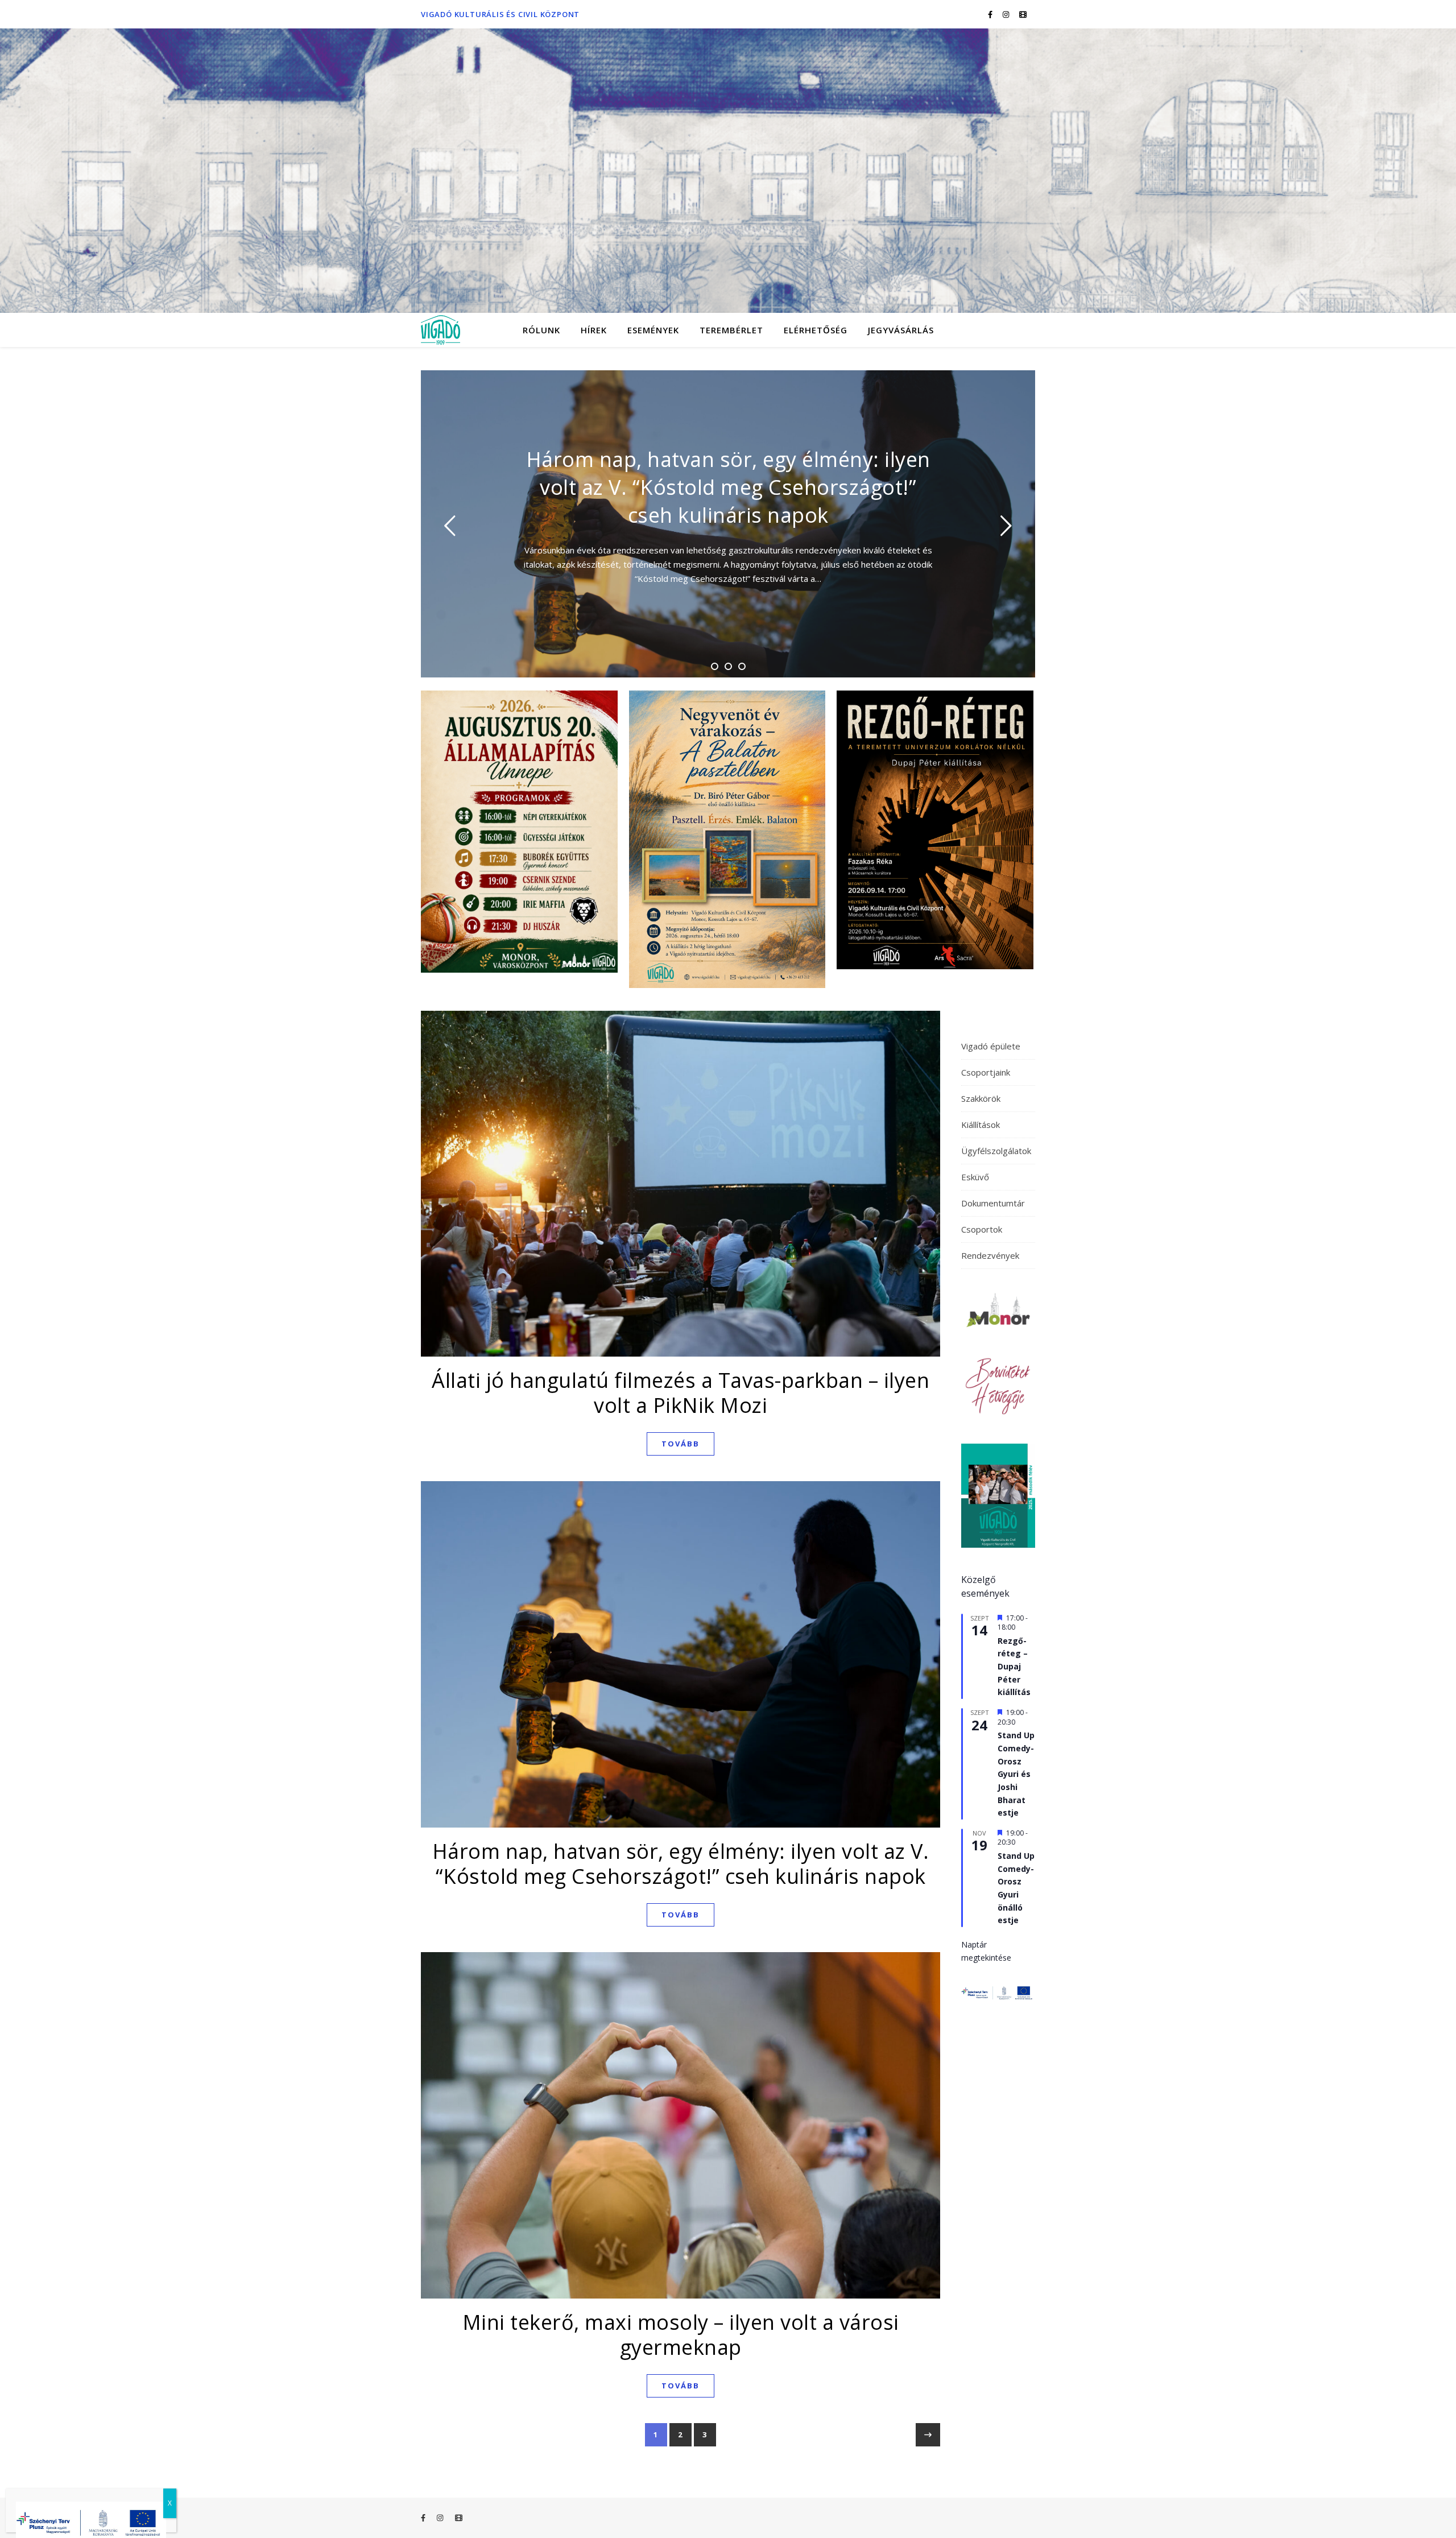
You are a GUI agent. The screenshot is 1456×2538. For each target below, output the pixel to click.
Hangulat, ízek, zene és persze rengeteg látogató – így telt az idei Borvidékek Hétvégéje (728, 487)
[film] (1023, 14)
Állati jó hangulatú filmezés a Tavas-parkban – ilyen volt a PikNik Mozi (681, 1393)
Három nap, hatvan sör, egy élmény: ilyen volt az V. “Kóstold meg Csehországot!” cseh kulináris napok (681, 1864)
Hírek (594, 330)
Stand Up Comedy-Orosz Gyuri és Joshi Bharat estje (1016, 1774)
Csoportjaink (986, 1072)
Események (653, 330)
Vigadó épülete (991, 1046)
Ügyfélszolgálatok (996, 1151)
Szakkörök (981, 1098)
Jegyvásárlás (901, 330)
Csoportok (982, 1229)
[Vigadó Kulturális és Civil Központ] (728, 171)
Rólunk (541, 330)
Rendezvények (990, 1255)
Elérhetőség (816, 330)
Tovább (681, 1444)
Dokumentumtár (993, 1203)
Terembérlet (731, 330)
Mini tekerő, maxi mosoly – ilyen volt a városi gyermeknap (681, 2335)
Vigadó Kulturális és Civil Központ (500, 14)
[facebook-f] (991, 14)
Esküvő (975, 1177)
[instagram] (1007, 14)
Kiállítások (981, 1125)
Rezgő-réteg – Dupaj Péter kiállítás (1014, 1667)
